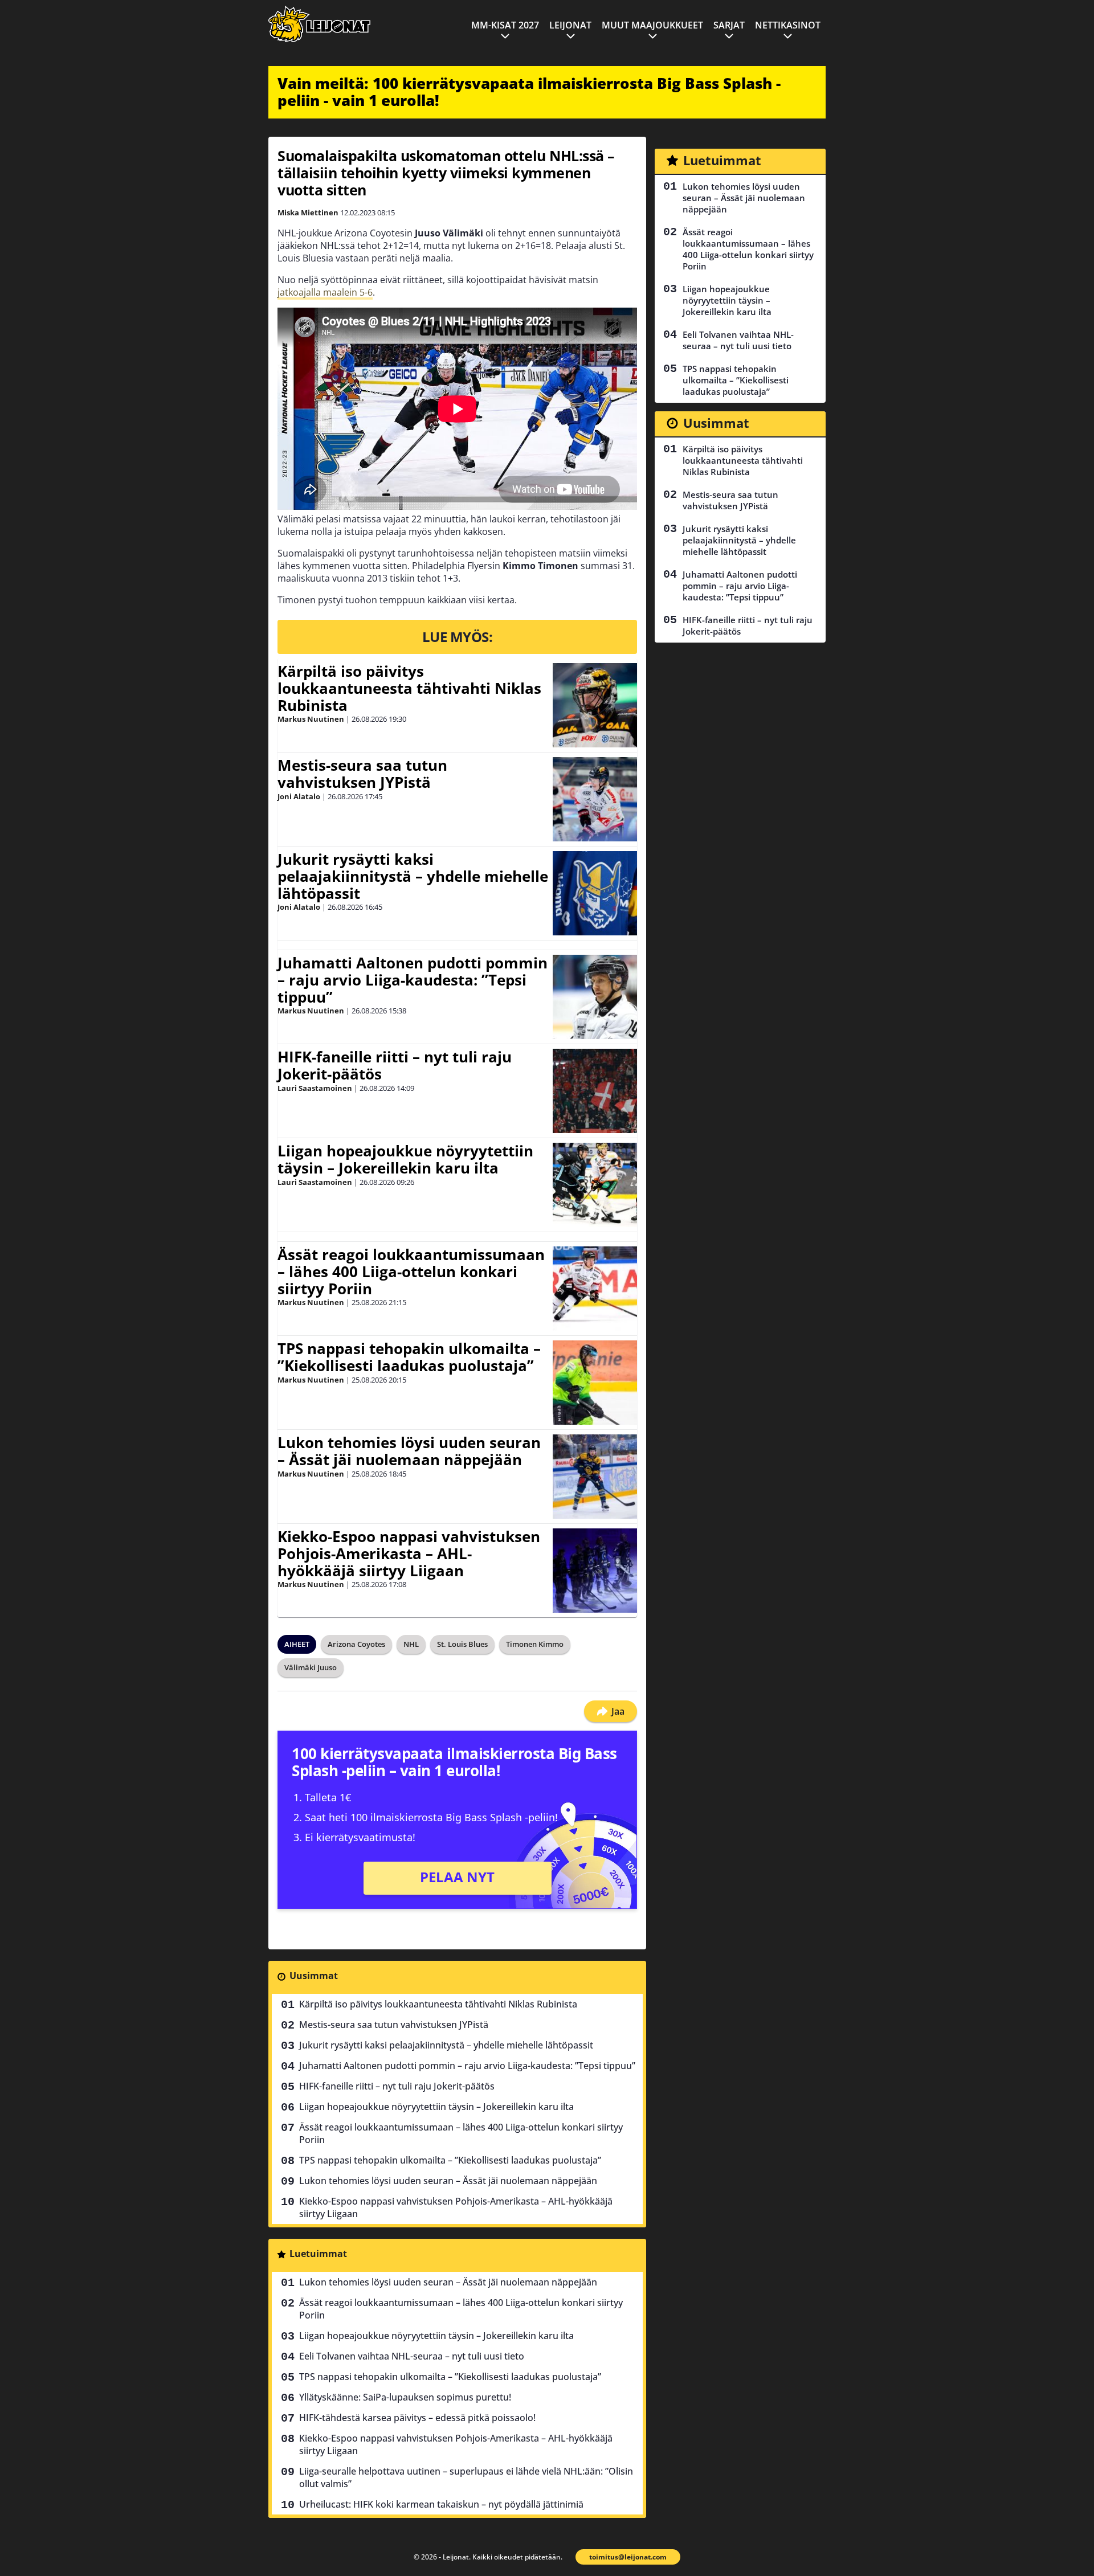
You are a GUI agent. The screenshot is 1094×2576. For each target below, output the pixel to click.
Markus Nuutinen (311, 719)
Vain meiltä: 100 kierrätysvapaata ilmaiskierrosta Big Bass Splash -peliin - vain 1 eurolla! (529, 92)
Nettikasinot (788, 25)
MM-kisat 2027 (505, 25)
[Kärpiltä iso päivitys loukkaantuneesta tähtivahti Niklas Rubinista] (595, 705)
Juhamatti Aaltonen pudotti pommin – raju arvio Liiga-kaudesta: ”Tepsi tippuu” (413, 980)
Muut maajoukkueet (652, 25)
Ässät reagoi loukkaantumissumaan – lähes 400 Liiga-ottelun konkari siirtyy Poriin (411, 1271)
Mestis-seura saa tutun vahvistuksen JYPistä (362, 774)
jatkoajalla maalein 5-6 (325, 292)
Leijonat (570, 25)
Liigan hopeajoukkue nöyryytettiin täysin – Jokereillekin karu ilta (405, 1159)
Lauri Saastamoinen (315, 1088)
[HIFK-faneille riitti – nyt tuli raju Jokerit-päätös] (595, 1091)
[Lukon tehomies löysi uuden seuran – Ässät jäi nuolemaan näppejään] (595, 1477)
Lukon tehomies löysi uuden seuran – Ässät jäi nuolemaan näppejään (409, 1451)
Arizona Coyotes (356, 1644)
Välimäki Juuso (311, 1667)
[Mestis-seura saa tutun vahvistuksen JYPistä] (595, 799)
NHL (411, 1644)
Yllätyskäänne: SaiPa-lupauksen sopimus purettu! (405, 2397)
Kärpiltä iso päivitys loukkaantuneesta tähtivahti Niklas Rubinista (409, 688)
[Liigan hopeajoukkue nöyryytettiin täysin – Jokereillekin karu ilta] (595, 1185)
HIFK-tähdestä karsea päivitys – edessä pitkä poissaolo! (417, 2418)
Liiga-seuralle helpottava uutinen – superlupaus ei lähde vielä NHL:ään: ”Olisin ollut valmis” (466, 2477)
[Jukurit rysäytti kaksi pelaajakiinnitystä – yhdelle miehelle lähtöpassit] (595, 893)
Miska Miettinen (308, 212)
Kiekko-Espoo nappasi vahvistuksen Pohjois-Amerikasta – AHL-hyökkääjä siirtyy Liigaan (409, 1553)
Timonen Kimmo (535, 1644)
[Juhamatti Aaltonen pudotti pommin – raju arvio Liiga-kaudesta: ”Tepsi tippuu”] (595, 997)
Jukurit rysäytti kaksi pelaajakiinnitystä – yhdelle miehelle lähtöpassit (413, 876)
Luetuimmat (318, 2254)
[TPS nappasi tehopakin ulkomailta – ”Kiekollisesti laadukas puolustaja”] (595, 1383)
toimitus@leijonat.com (628, 2557)
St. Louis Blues (462, 1644)
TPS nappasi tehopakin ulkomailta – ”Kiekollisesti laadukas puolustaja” (409, 1357)
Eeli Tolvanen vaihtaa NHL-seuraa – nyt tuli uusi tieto (412, 2356)
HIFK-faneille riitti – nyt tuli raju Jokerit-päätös (395, 1065)
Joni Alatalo (299, 796)
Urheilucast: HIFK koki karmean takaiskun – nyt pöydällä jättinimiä (441, 2504)
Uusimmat (314, 1976)
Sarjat (729, 25)
